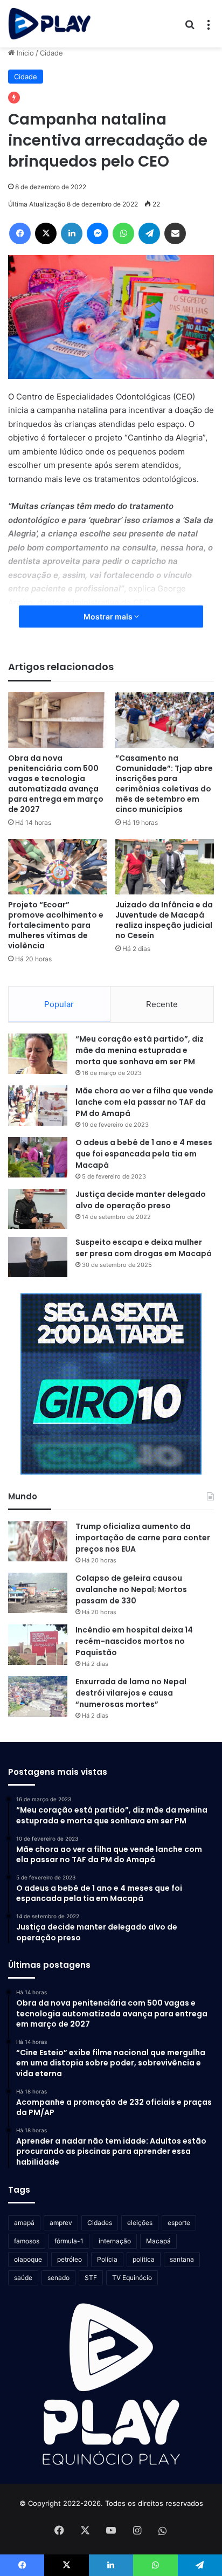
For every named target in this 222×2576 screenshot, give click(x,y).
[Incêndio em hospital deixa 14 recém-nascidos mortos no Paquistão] (38, 1645)
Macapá (158, 2241)
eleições (140, 2223)
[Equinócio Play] (50, 24)
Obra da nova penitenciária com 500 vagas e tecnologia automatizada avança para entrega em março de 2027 (56, 784)
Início (24, 53)
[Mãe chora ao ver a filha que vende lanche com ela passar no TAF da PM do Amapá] (38, 1106)
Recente (162, 1004)
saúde (23, 2278)
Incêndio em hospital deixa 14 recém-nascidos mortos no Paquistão (134, 1641)
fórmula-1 (69, 2241)
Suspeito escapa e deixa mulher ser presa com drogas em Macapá (144, 1248)
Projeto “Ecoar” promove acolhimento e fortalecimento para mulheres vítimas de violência (56, 925)
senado (58, 2278)
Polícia (107, 2259)
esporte (179, 2223)
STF (91, 2278)
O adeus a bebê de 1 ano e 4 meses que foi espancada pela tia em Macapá (144, 1154)
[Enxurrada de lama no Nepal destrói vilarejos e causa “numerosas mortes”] (38, 1696)
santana (182, 2259)
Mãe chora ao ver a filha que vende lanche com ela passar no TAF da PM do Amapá (144, 1102)
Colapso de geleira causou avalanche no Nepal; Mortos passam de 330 (131, 1589)
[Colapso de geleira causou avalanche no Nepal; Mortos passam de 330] (38, 1593)
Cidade (51, 53)
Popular (59, 1004)
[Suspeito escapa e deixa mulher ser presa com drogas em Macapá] (38, 1257)
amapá (24, 2223)
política (144, 2259)
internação (115, 2241)
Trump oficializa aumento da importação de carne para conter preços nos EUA (143, 1538)
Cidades (100, 2223)
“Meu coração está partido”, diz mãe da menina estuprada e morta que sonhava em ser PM (140, 1050)
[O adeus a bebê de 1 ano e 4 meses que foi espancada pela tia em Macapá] (38, 1157)
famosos (27, 2241)
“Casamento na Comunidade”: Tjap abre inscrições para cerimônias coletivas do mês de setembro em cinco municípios (164, 784)
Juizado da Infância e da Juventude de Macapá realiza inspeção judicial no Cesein (164, 920)
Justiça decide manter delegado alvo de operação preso (141, 1200)
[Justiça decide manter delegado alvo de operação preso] (38, 1209)
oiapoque (28, 2259)
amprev (61, 2223)
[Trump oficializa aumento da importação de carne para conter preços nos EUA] (38, 1541)
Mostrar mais (109, 617)
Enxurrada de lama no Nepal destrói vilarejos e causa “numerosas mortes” (131, 1693)
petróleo (70, 2259)
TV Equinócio (132, 2278)
